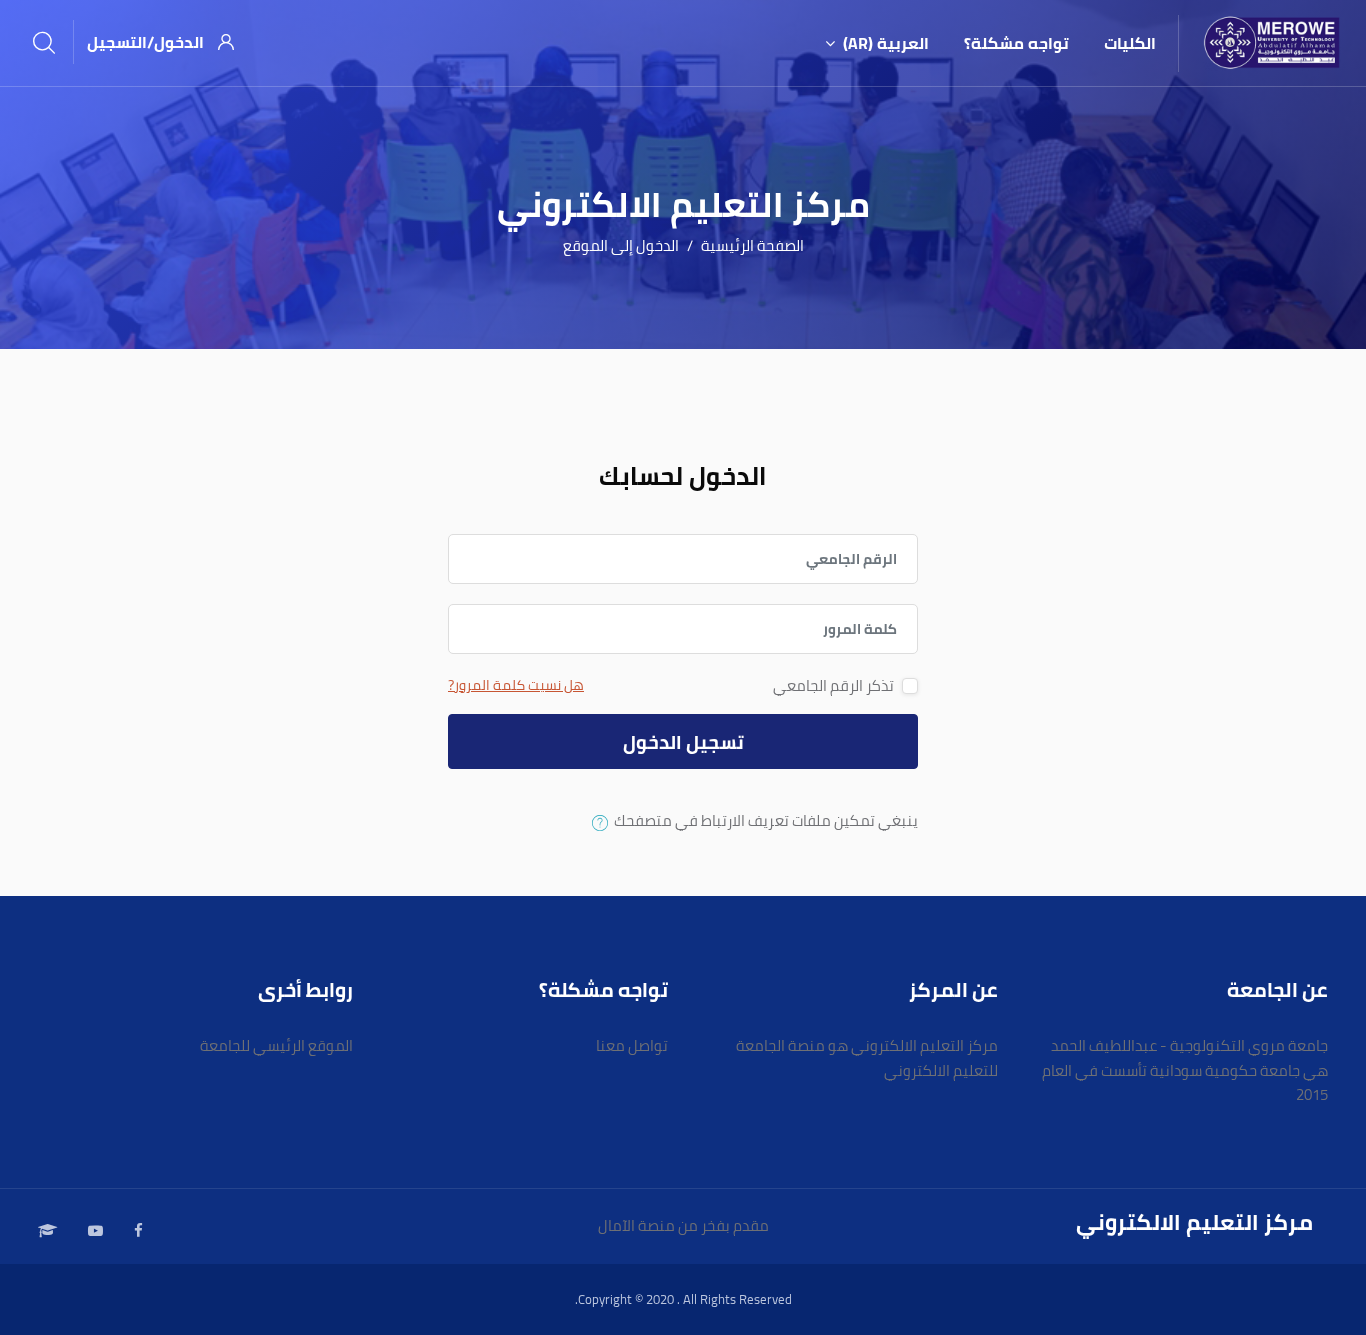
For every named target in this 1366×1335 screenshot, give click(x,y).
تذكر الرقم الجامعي (833, 686)
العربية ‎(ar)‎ (886, 43)
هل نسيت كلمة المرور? (516, 685)
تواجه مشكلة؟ (1016, 43)
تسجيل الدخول (683, 742)
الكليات (1130, 43)
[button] (595, 823)
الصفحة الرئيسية (752, 246)
